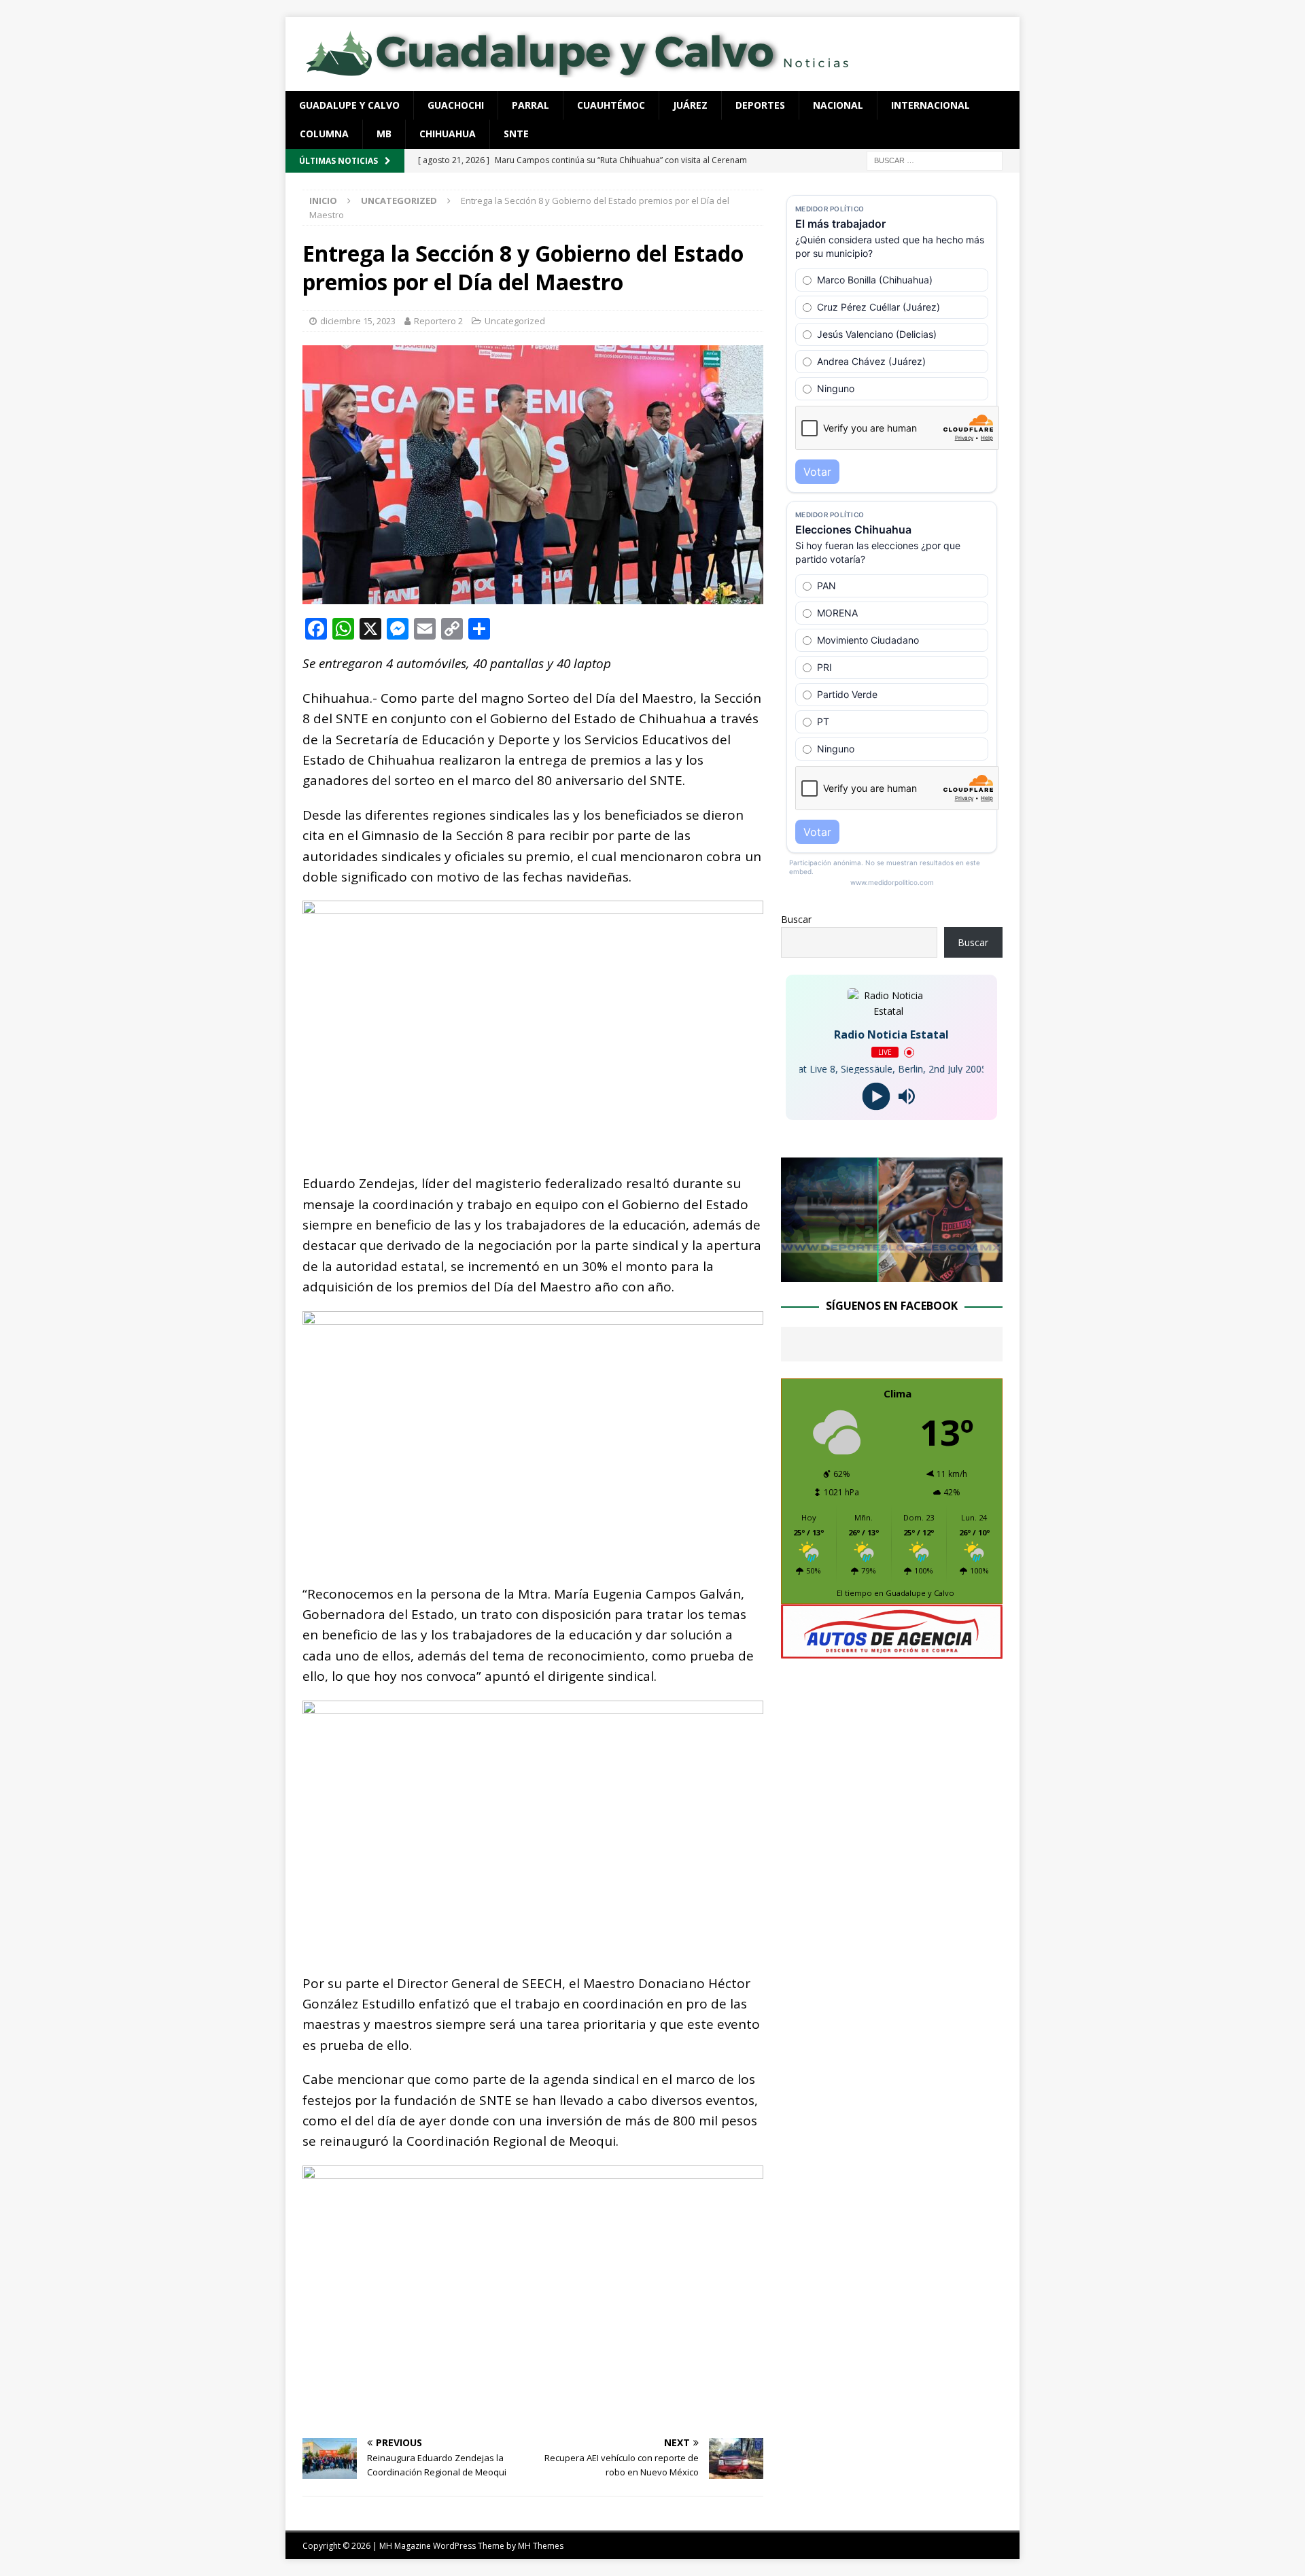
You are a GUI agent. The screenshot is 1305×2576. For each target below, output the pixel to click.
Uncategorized (515, 321)
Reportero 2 (438, 321)
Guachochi (456, 105)
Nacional (838, 105)
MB (384, 134)
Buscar (796, 919)
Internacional (930, 105)
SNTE (516, 134)
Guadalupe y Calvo (349, 105)
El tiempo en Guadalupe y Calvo (895, 1593)
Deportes (760, 105)
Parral (530, 105)
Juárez (690, 105)
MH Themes (541, 2546)
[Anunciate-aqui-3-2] (892, 1651)
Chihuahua (448, 134)
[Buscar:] (935, 159)
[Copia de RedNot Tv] (892, 1274)
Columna (324, 134)
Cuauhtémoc (611, 105)
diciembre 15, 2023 (358, 321)
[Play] (876, 1097)
